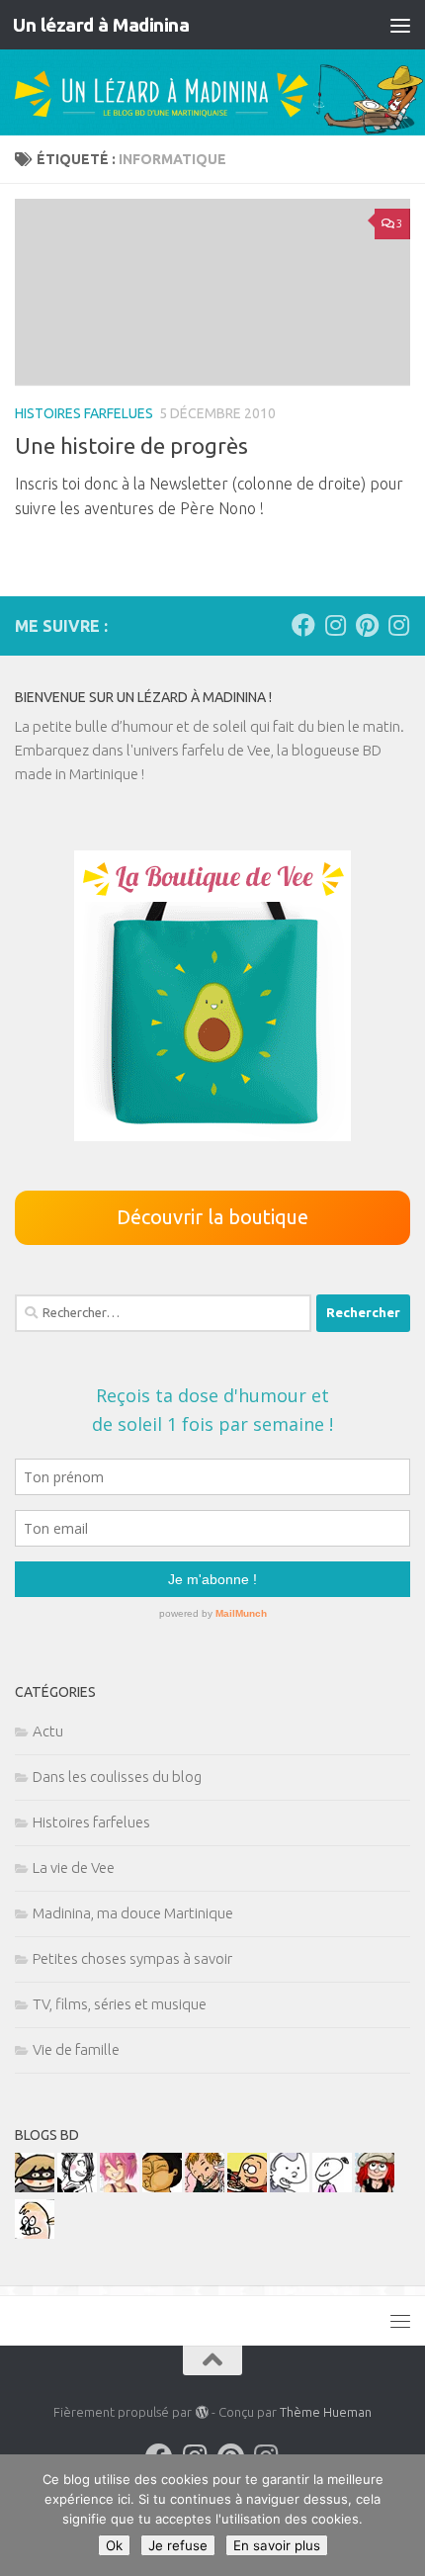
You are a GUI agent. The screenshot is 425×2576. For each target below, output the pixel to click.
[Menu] (400, 25)
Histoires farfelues (84, 413)
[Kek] (290, 2187)
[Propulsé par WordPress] (201, 2412)
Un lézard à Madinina (101, 25)
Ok (114, 2545)
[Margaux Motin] (77, 2187)
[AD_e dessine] (162, 2187)
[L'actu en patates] (247, 2187)
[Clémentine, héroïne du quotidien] (35, 2187)
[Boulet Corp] (205, 2187)
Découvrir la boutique (212, 1217)
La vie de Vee (74, 1867)
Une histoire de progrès (131, 445)
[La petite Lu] (332, 2187)
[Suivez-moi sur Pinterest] (367, 625)
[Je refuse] (400, 2516)
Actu (48, 1731)
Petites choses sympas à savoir (132, 1958)
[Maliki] (120, 2187)
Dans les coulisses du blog (117, 1777)
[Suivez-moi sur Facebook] (303, 625)
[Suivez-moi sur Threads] (398, 625)
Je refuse (178, 2545)
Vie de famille (76, 2049)
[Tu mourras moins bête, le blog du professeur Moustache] (35, 2233)
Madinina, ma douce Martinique (133, 1913)
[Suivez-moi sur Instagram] (335, 625)
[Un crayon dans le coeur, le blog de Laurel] (375, 2187)
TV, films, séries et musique (120, 2004)
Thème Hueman (326, 2412)
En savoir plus (277, 2545)
